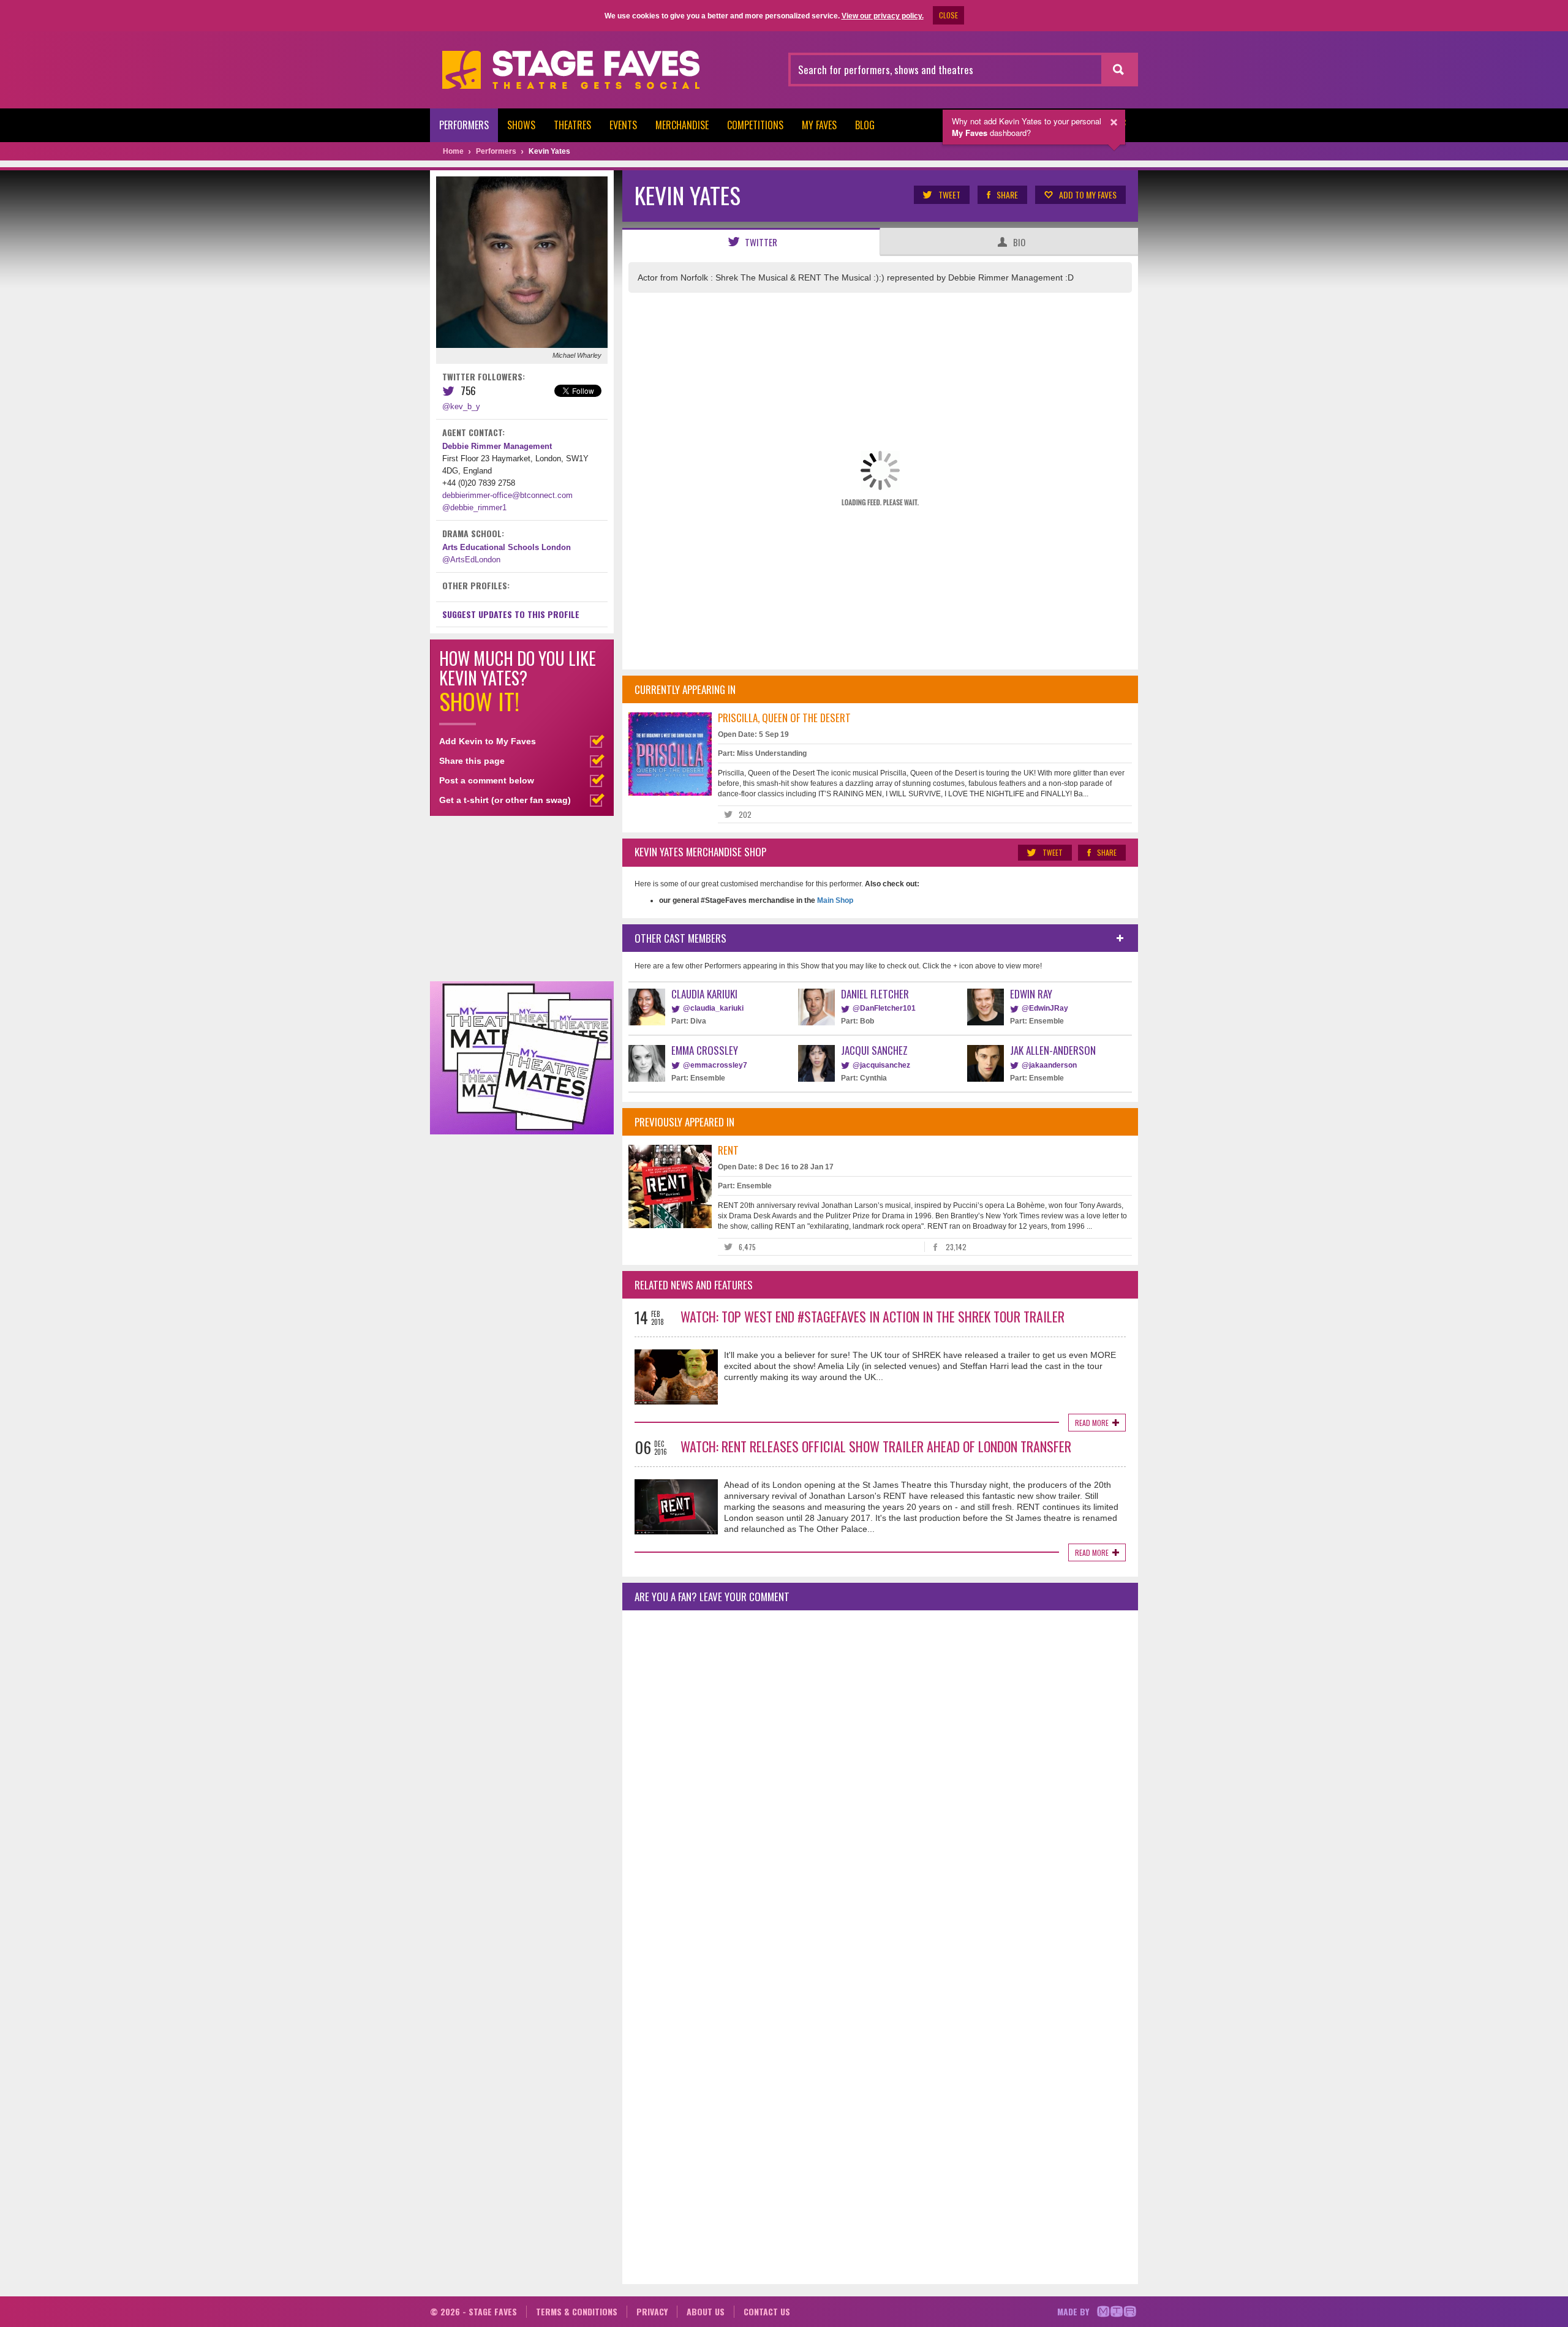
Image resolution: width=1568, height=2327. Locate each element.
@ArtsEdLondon (471, 560)
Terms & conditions (577, 2311)
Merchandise (682, 125)
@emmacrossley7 (715, 1065)
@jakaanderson (1049, 1065)
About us (706, 2311)
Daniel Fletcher (875, 994)
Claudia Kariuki (704, 994)
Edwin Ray (1031, 994)
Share (1007, 194)
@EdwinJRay (1045, 1008)
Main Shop (834, 900)
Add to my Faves (1088, 194)
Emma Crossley (705, 1050)
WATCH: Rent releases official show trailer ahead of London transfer (876, 1446)
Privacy (652, 2311)
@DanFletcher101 (884, 1008)
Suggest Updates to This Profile (511, 614)
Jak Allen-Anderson (1053, 1050)
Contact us (767, 2311)
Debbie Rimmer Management (497, 446)
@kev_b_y (461, 406)
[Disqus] (880, 1782)
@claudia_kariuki (713, 1008)
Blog (865, 125)
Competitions (755, 125)
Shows (521, 125)
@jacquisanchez (881, 1065)
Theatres (572, 125)
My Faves (819, 125)
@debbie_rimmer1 (474, 507)
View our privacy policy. (883, 16)
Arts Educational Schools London (507, 547)
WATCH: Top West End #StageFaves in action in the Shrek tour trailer (873, 1316)
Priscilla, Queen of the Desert (784, 718)
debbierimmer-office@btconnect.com (507, 495)
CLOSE (948, 15)
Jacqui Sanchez (874, 1050)
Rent (728, 1150)
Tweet (949, 194)
